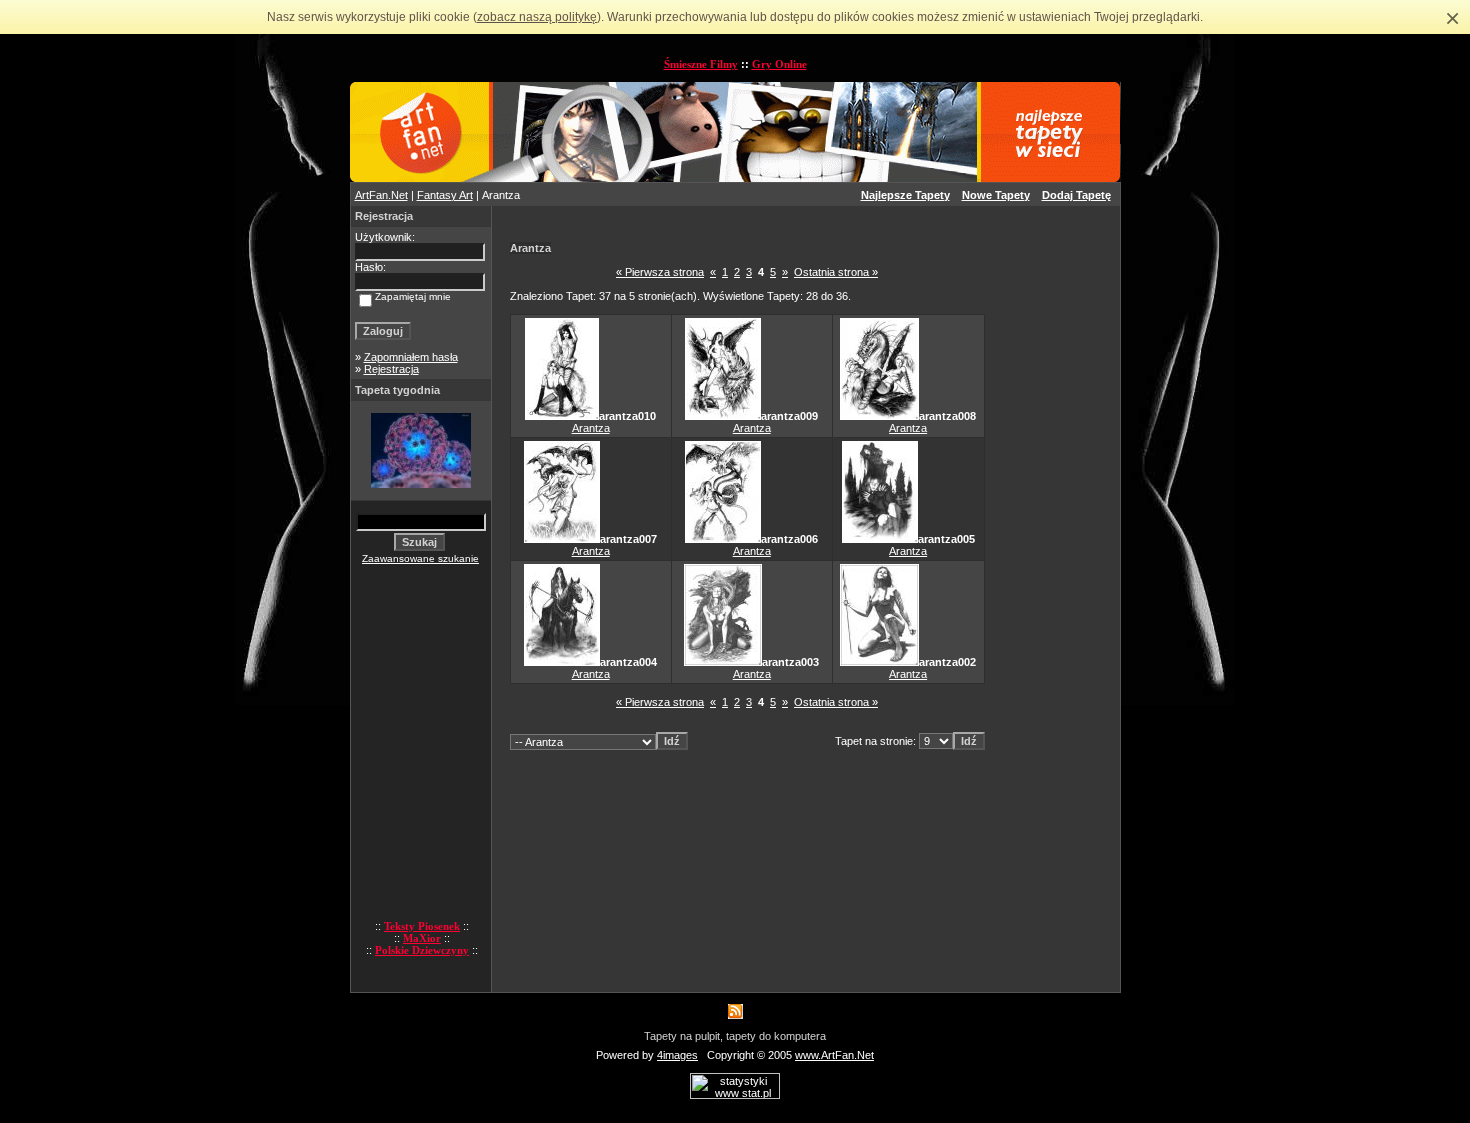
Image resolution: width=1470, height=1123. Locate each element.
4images (677, 1055)
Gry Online (779, 64)
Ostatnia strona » (836, 272)
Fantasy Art (445, 195)
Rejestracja (391, 369)
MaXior (422, 938)
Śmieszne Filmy (701, 64)
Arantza (591, 428)
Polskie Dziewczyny (422, 950)
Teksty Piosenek (422, 926)
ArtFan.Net (381, 195)
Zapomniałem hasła (411, 357)
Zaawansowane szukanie (420, 558)
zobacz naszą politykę (537, 17)
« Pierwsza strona (660, 272)
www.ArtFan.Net (834, 1055)
